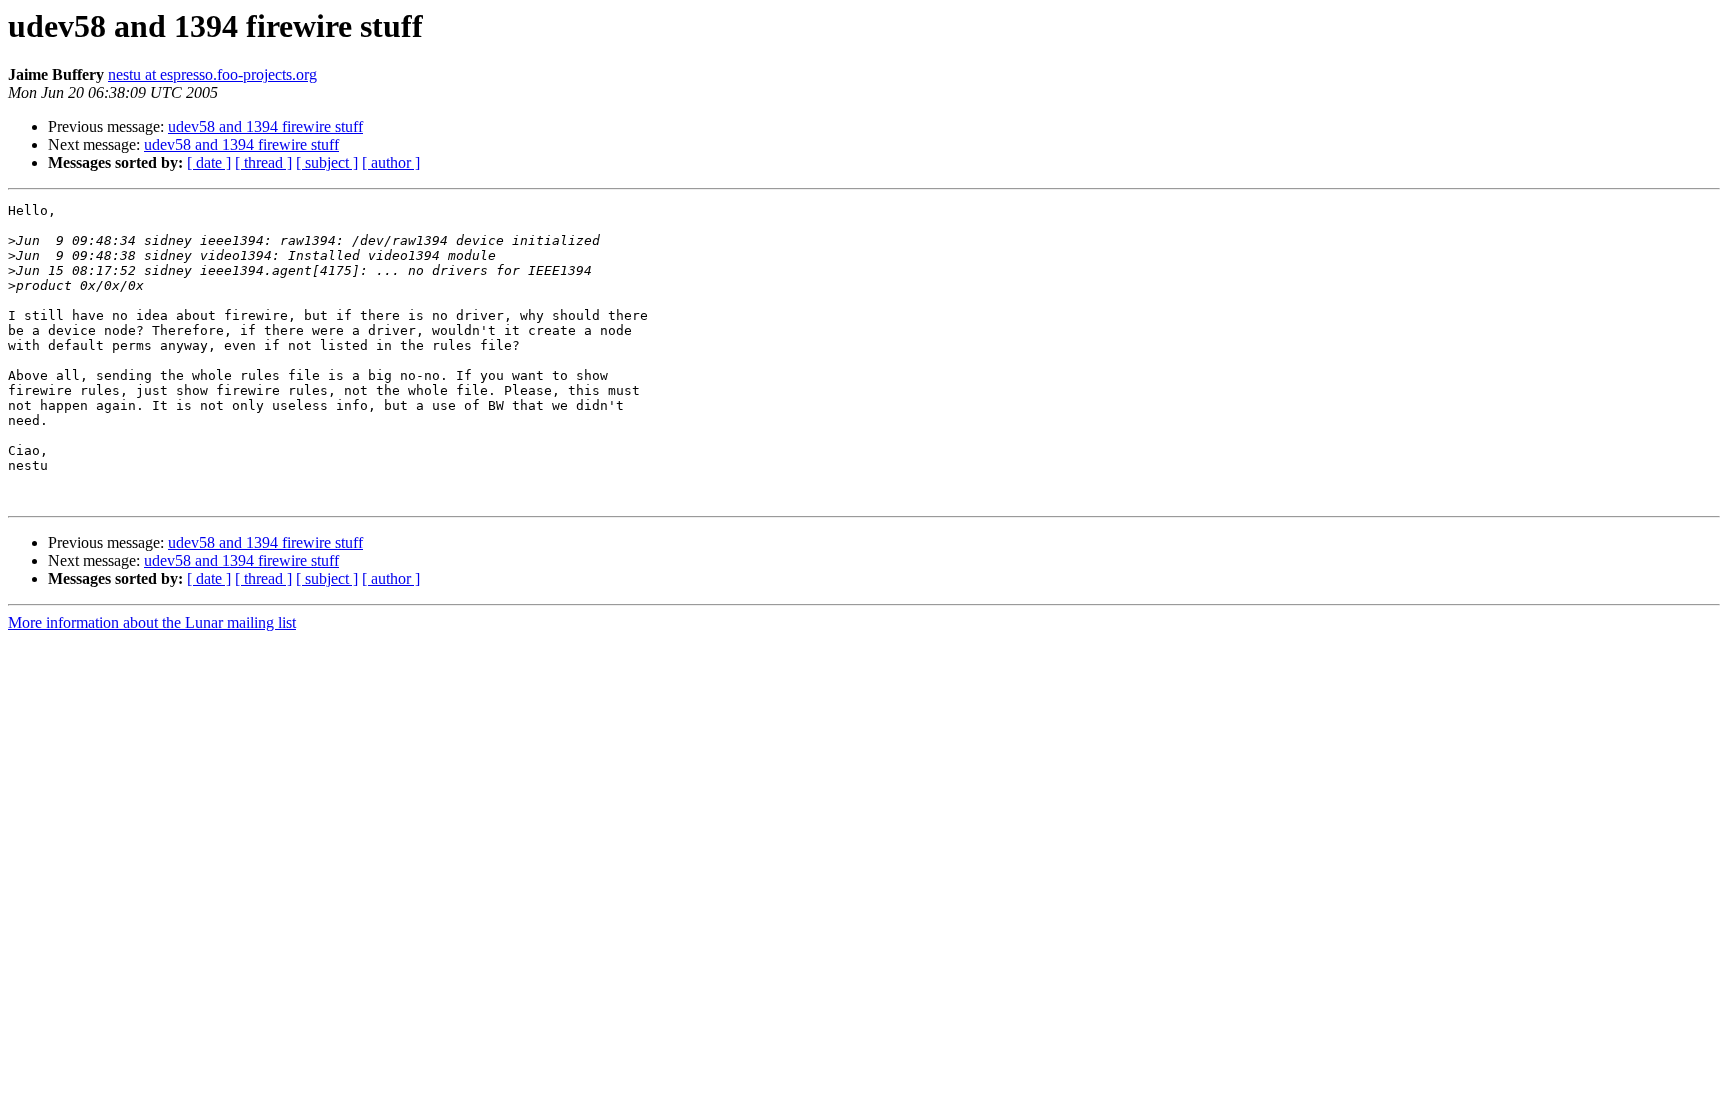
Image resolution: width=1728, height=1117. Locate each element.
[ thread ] (263, 162)
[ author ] (391, 162)
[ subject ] (327, 162)
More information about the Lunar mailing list (152, 622)
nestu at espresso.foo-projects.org (212, 74)
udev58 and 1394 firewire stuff (265, 126)
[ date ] (209, 162)
